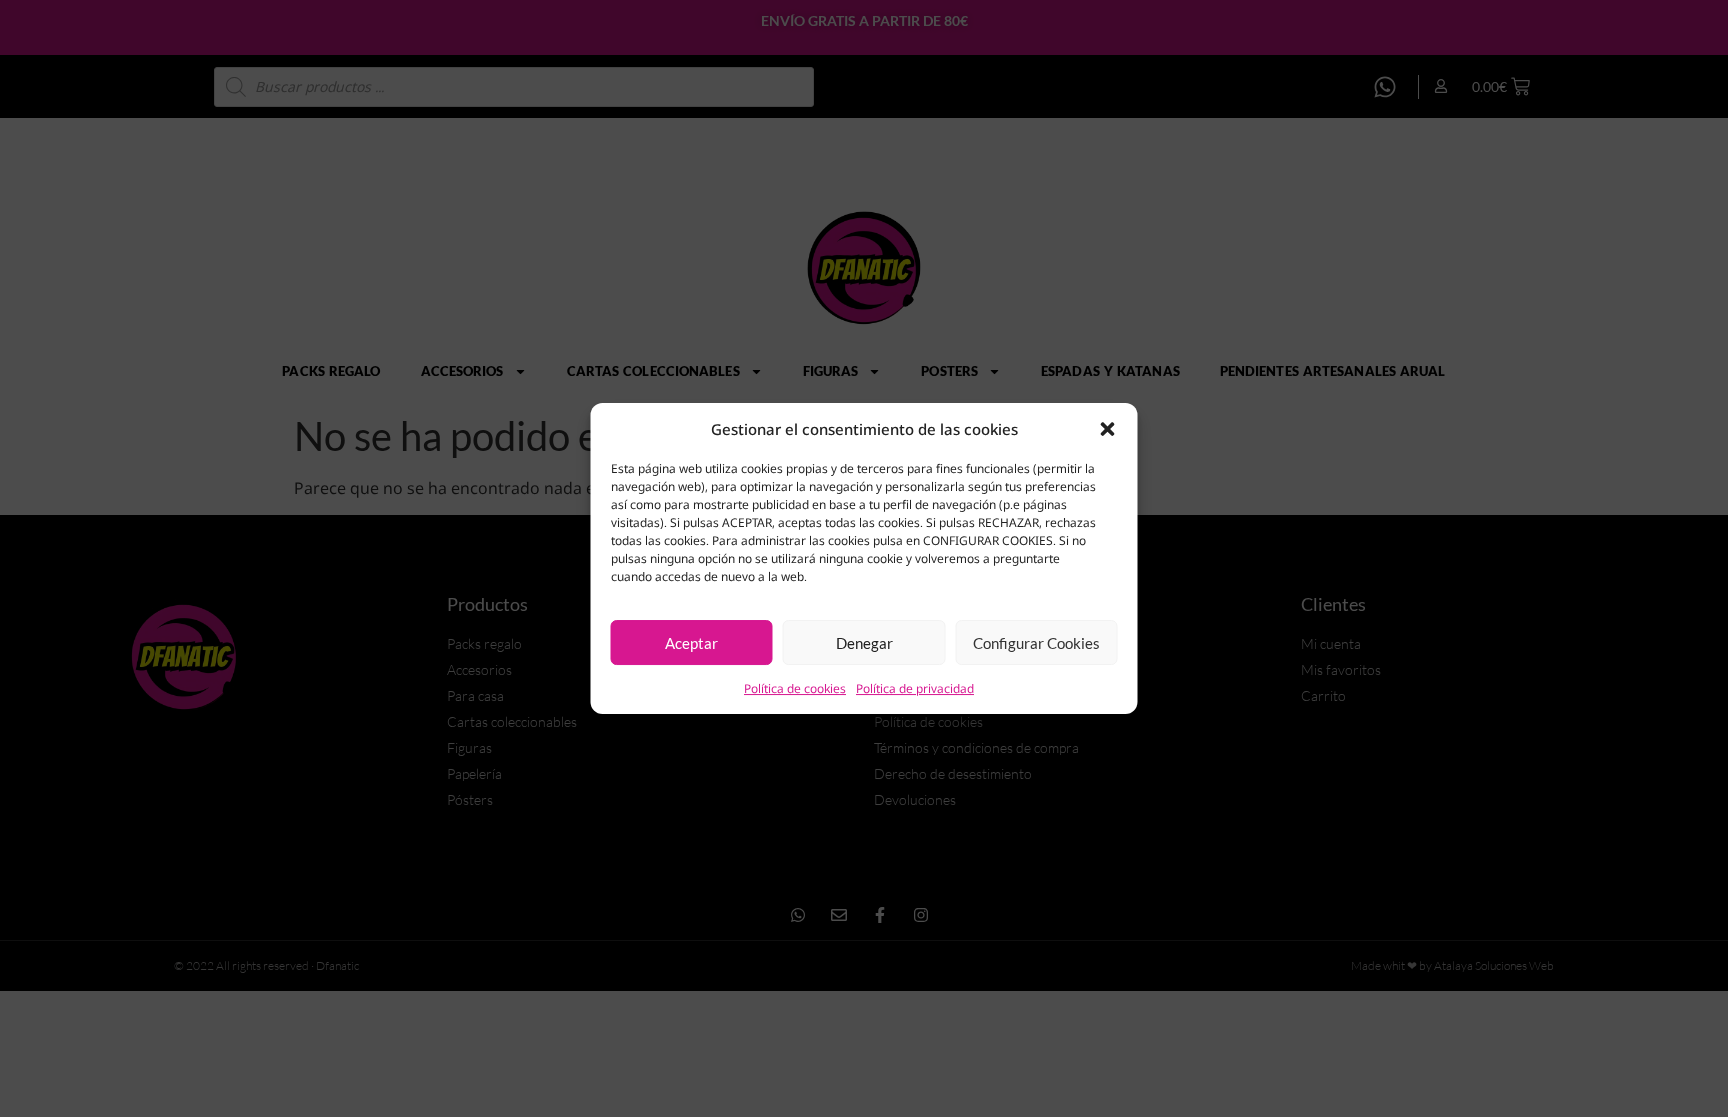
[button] (1108, 429)
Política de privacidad (915, 688)
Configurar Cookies (1036, 643)
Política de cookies (795, 688)
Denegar (864, 643)
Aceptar (691, 643)
